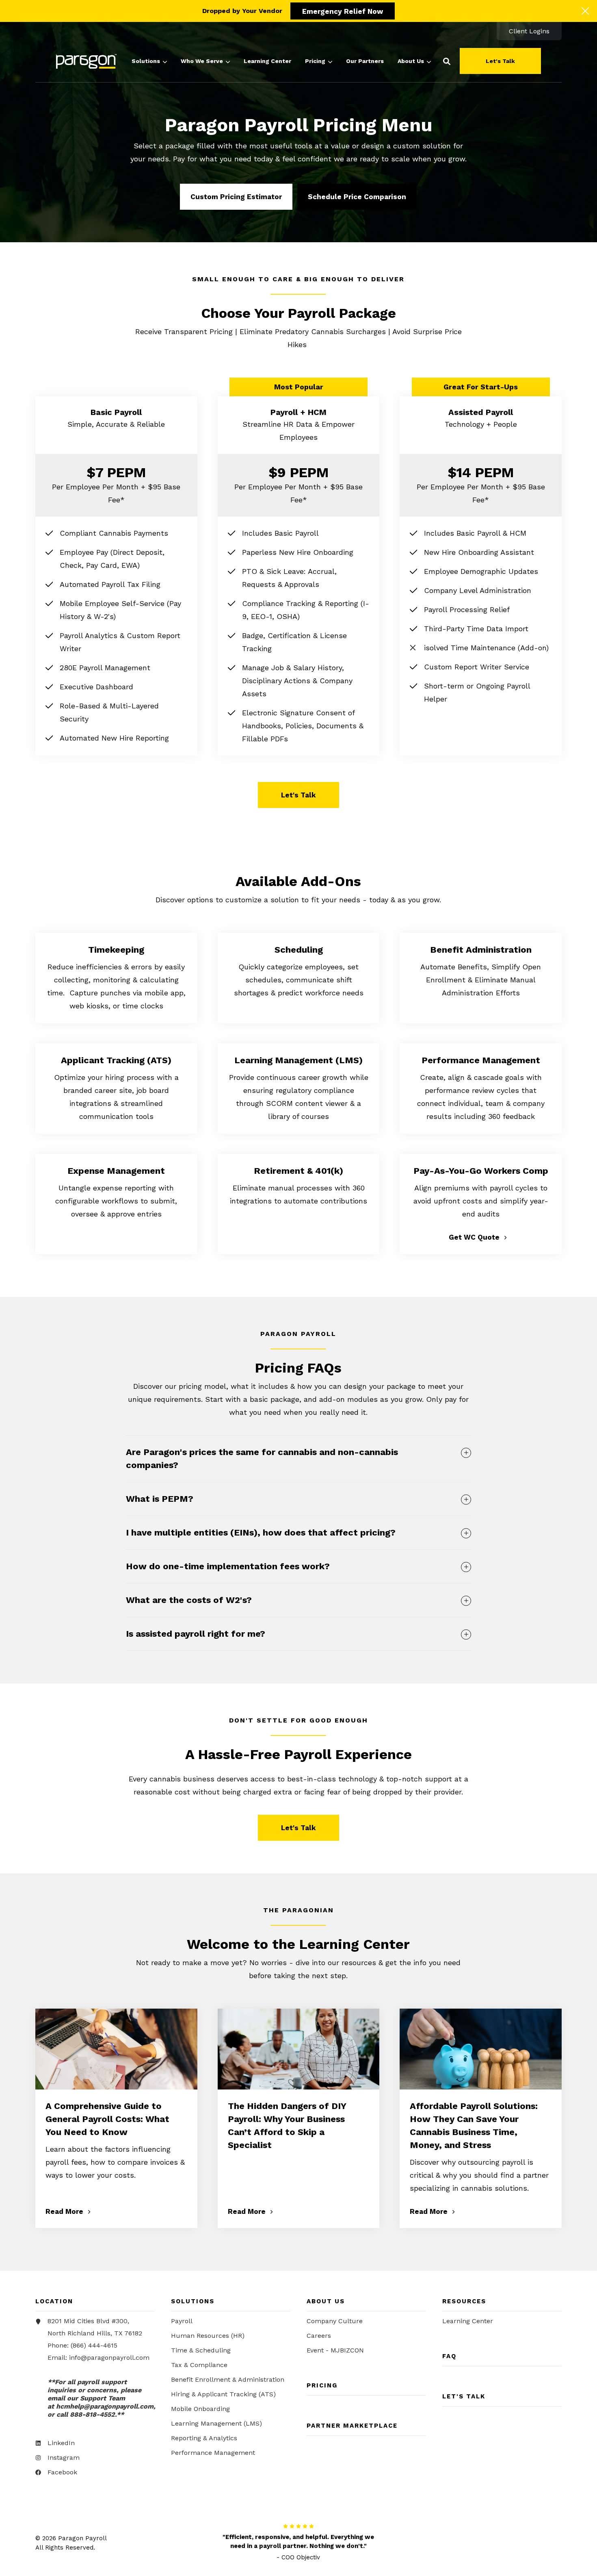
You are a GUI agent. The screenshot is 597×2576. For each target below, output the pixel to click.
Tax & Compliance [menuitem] (199, 2365)
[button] (447, 61)
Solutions (146, 61)
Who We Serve (202, 61)
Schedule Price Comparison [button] (357, 197)
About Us (411, 61)
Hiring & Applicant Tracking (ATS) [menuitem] (223, 2394)
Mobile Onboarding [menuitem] (200, 2409)
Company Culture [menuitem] (335, 2321)
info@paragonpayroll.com (109, 2358)
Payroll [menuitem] (182, 2321)
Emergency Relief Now (343, 11)
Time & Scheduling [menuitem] (201, 2350)
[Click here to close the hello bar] (585, 11)
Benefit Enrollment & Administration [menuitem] (228, 2379)
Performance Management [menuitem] (213, 2453)
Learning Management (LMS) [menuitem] (216, 2423)
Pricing (315, 61)
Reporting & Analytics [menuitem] (204, 2438)
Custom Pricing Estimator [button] (236, 197)
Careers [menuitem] (319, 2336)
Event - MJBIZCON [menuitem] (335, 2350)
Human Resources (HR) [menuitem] (208, 2336)
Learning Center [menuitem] (468, 2321)
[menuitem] (529, 31)
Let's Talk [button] (500, 61)
